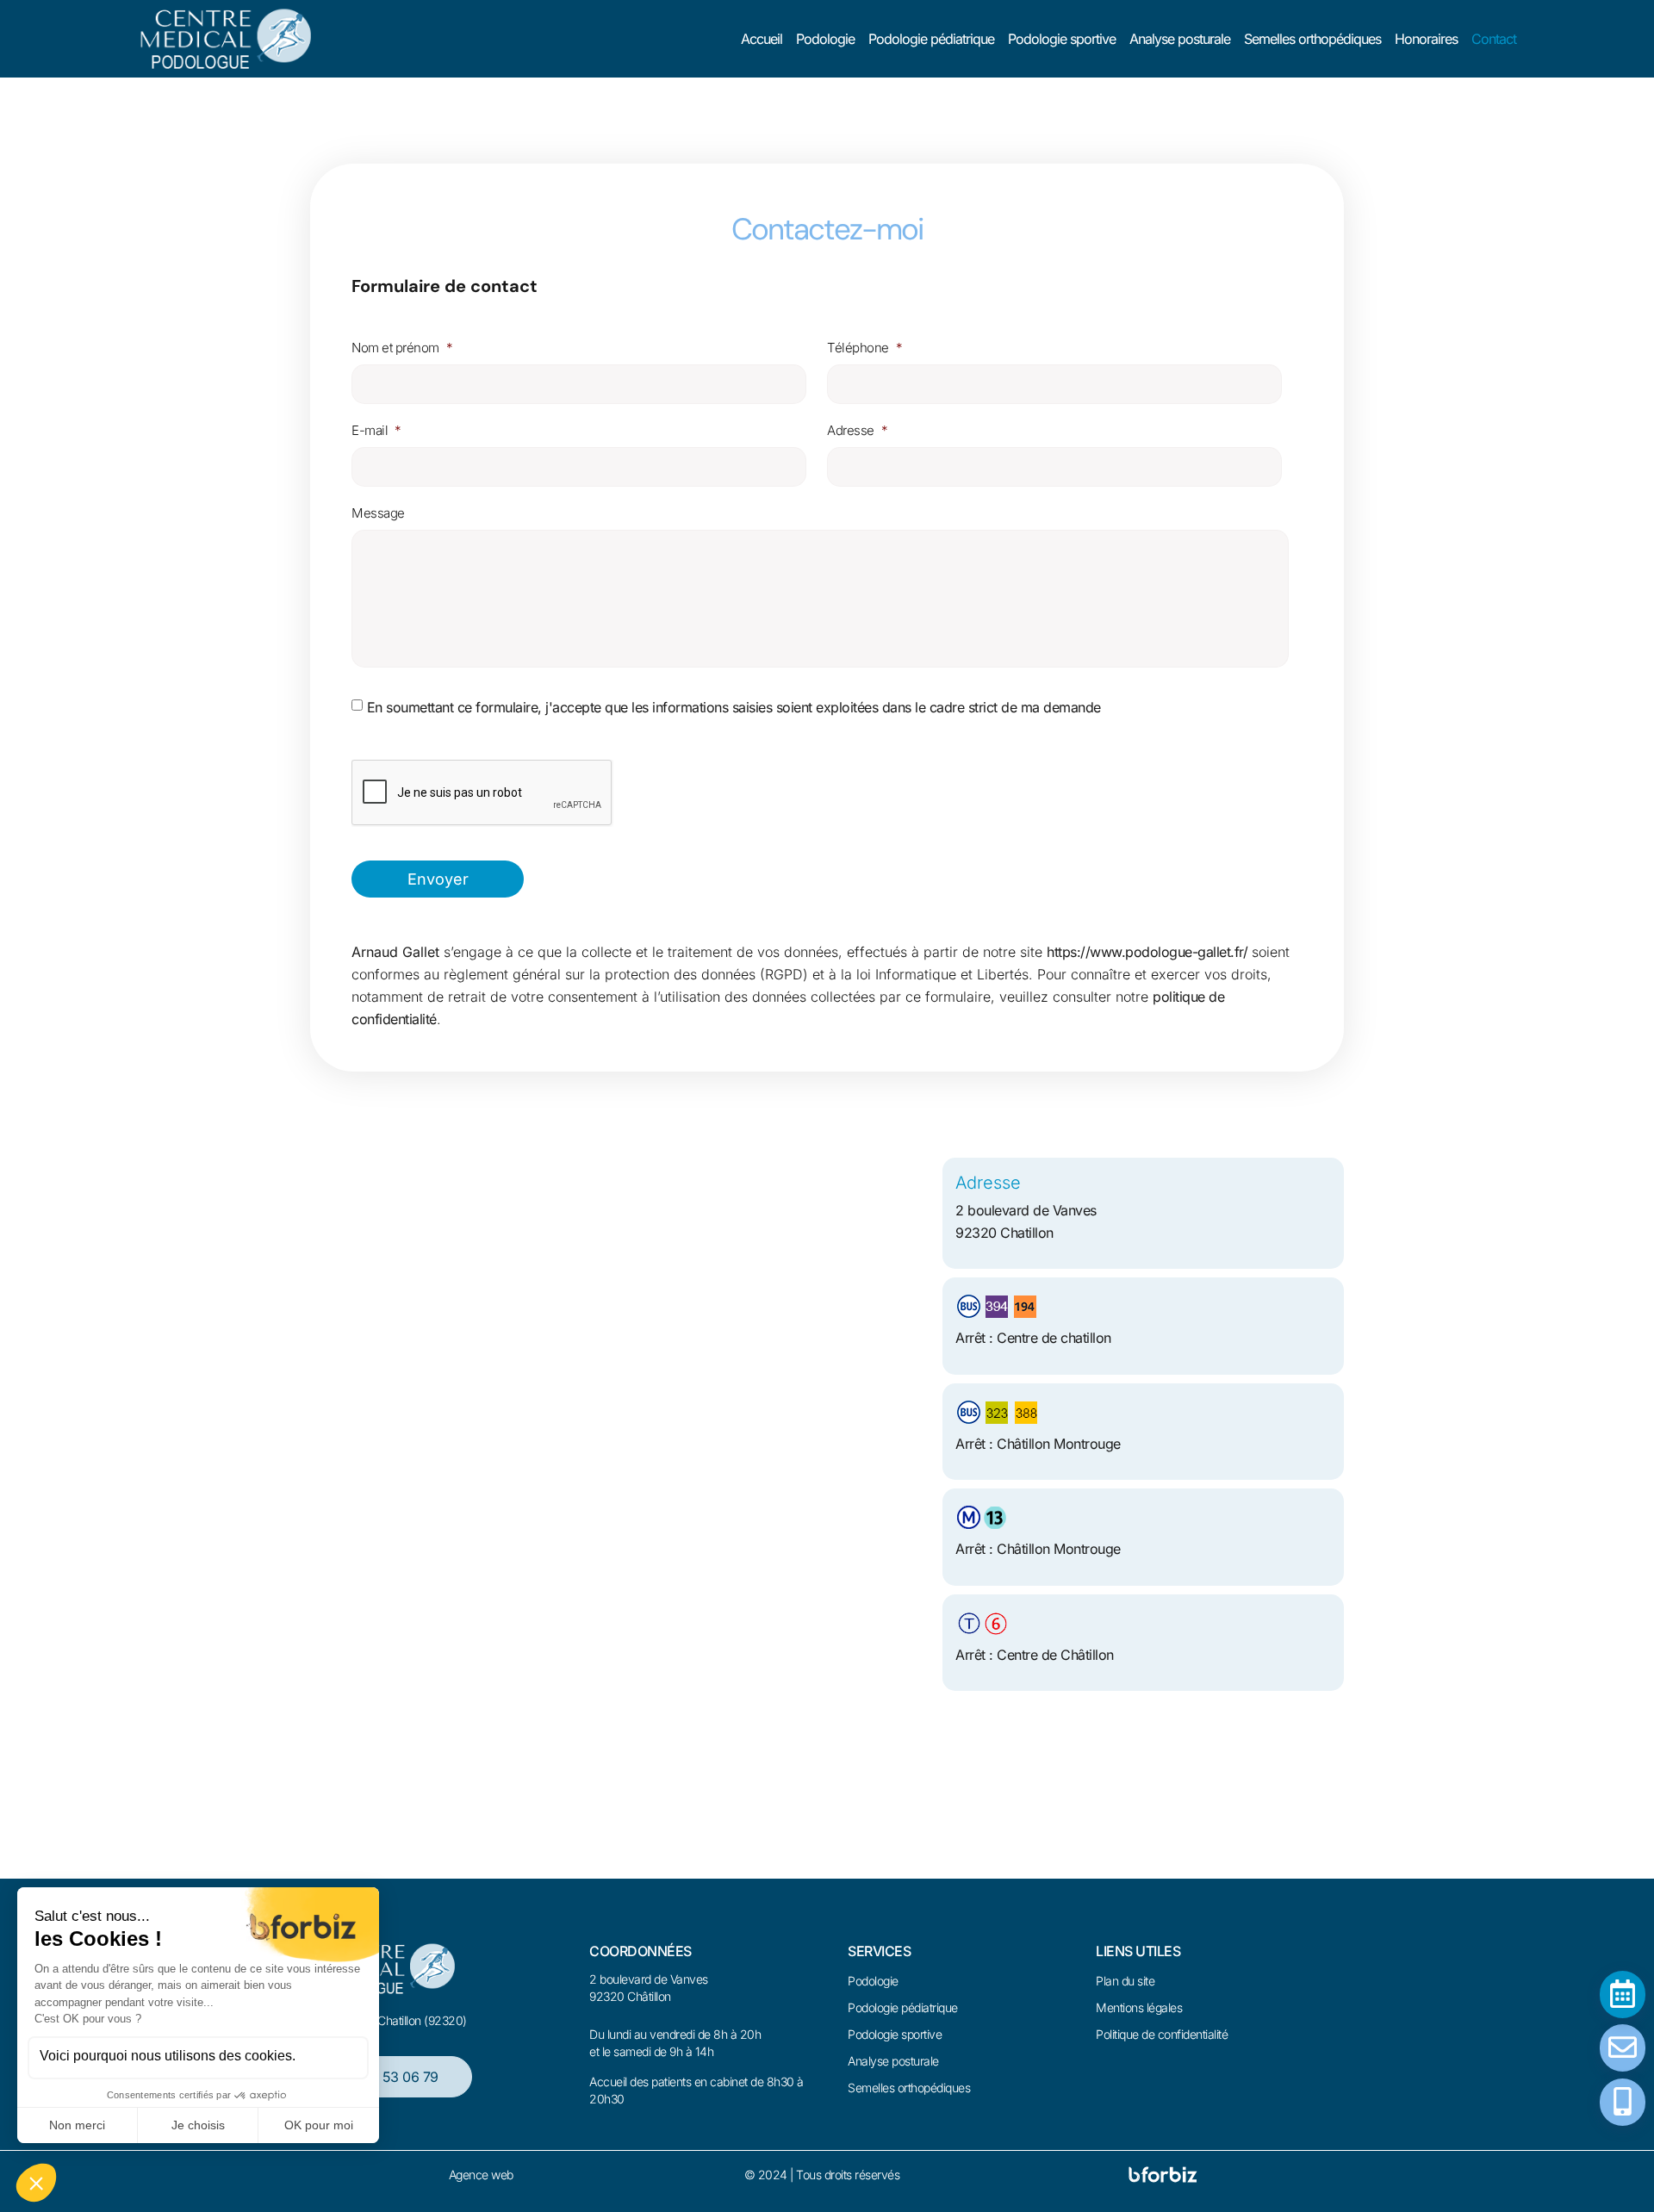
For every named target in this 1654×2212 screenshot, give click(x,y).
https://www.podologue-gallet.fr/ (1147, 952)
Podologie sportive (1062, 39)
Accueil (762, 39)
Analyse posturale (1180, 39)
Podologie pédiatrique (931, 39)
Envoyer (438, 879)
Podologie (825, 39)
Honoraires (1426, 39)
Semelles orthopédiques (1312, 39)
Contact (1494, 39)
